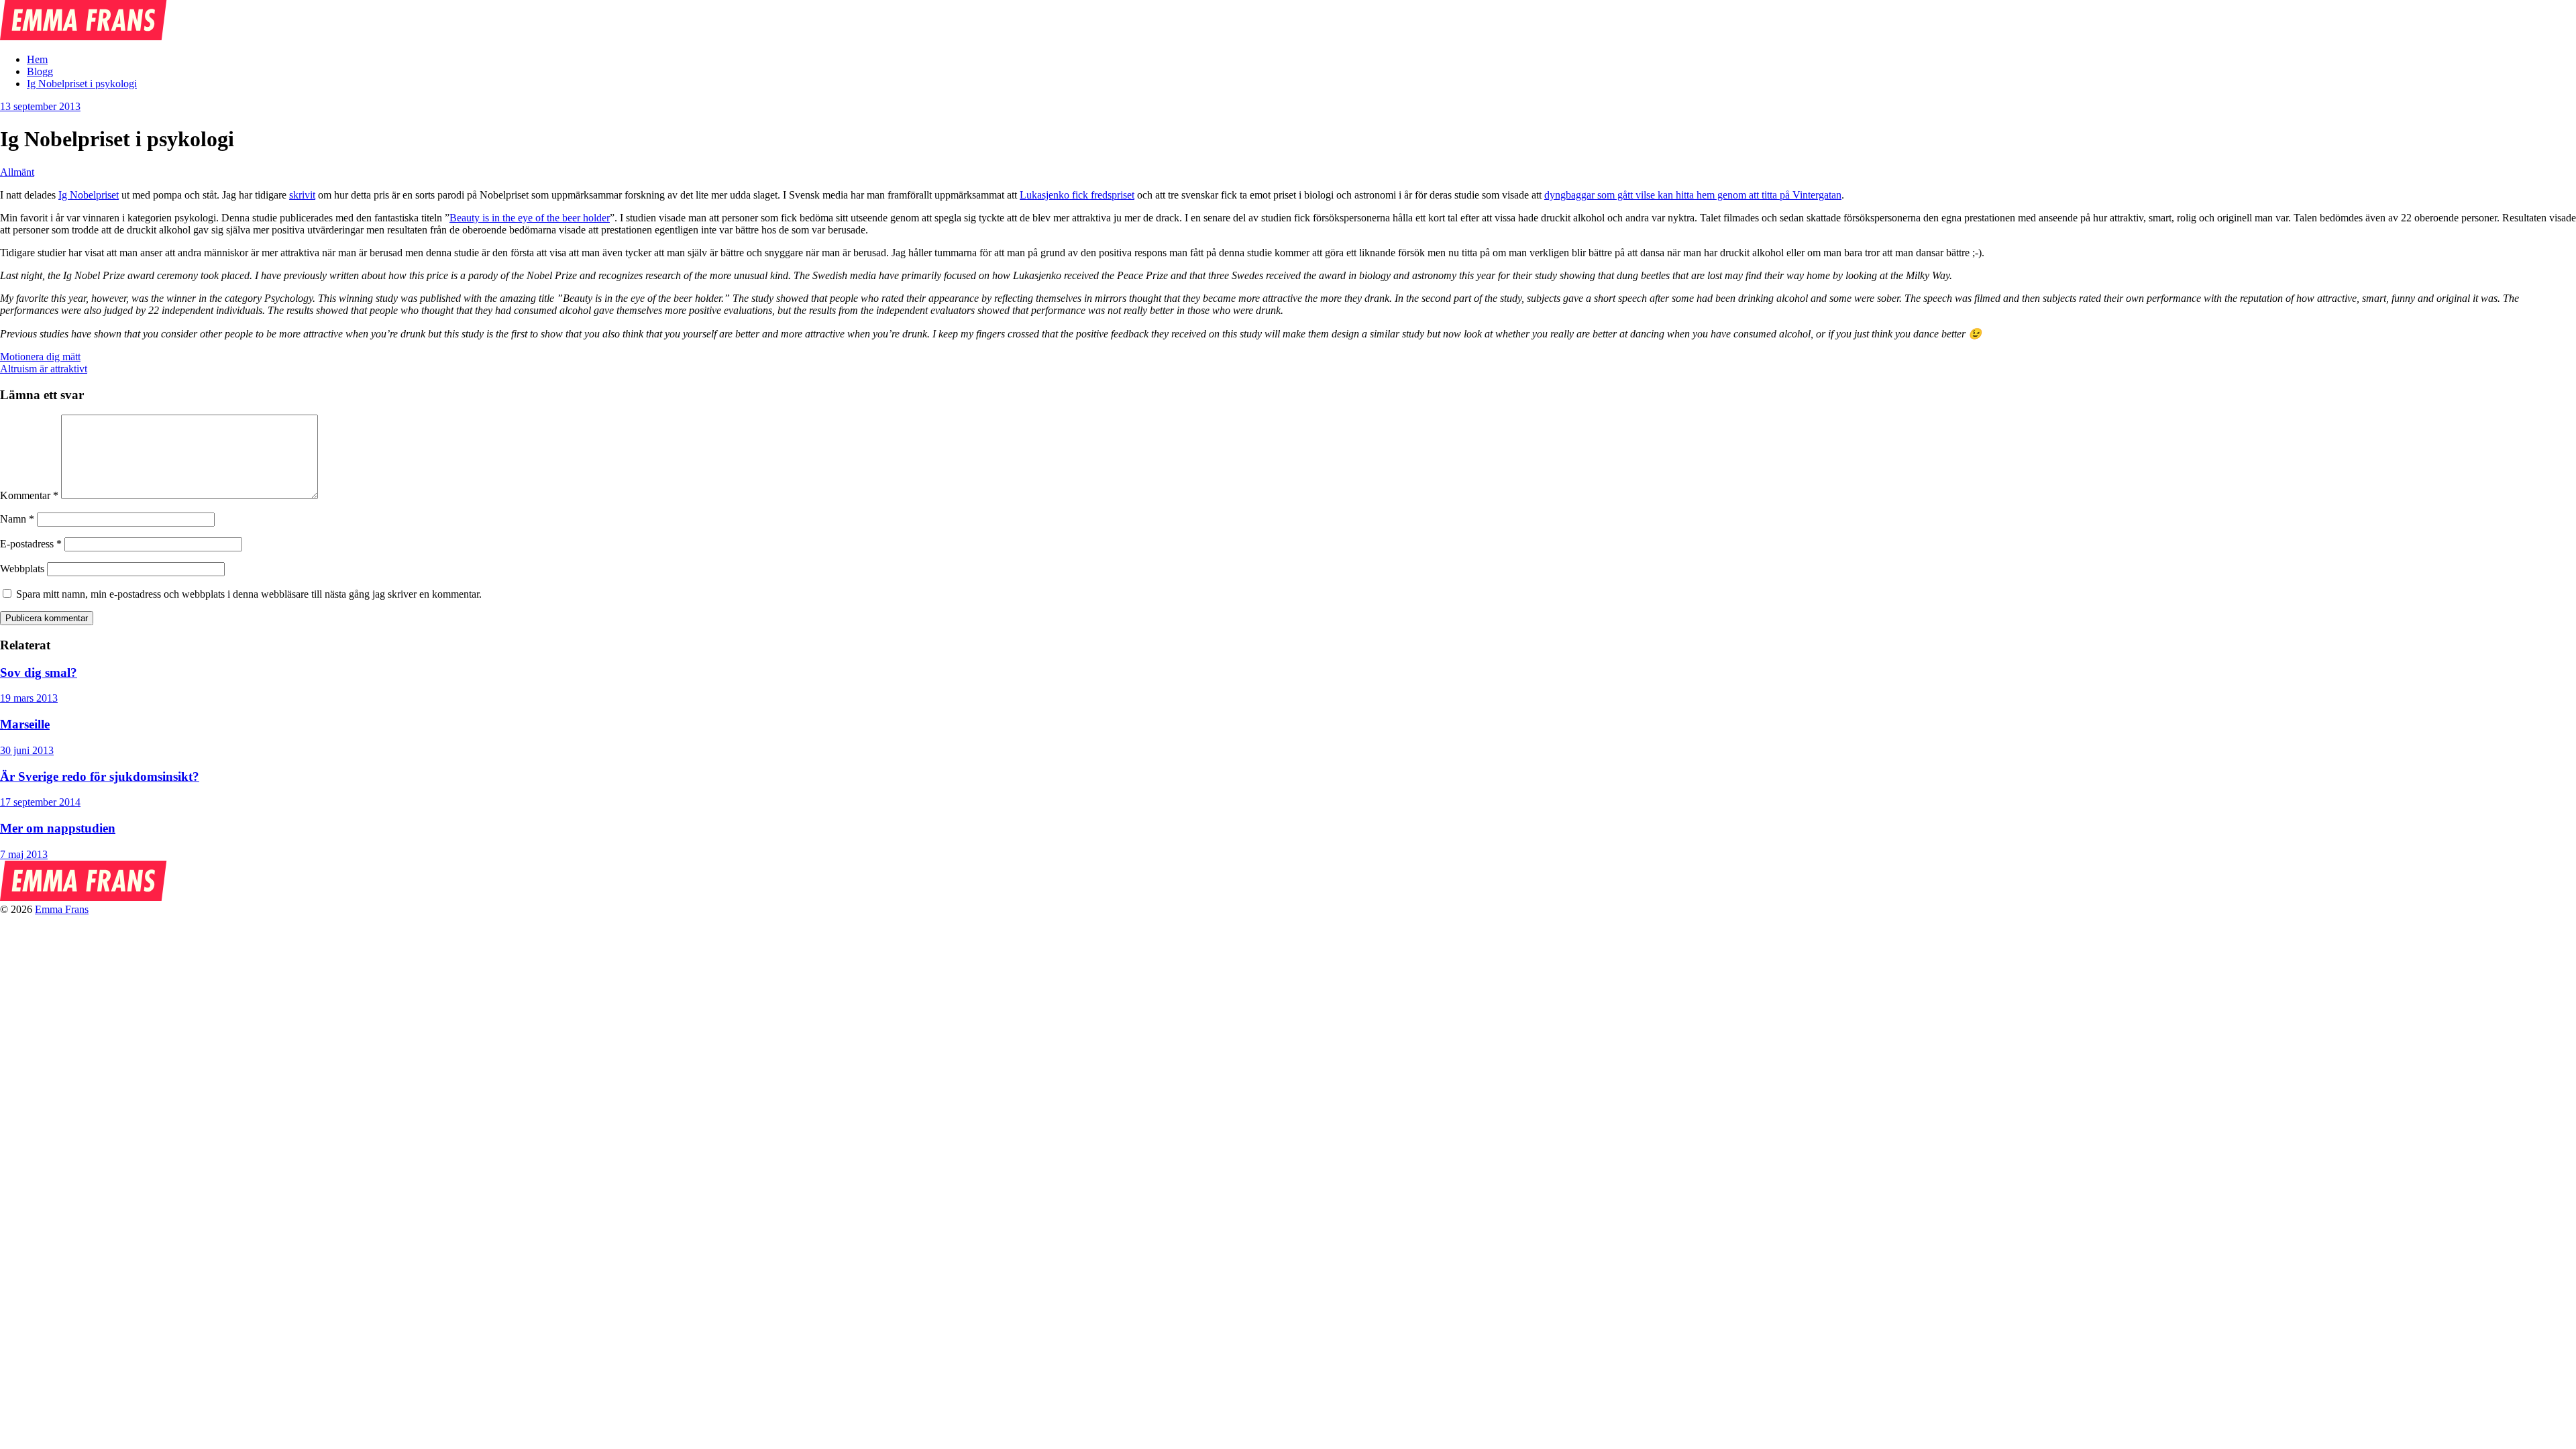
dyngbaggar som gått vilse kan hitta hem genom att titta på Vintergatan (1693, 195)
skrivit (302, 195)
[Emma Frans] (84, 37)
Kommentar (29, 495)
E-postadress (31, 544)
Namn (17, 519)
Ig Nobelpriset (89, 195)
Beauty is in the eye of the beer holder (530, 218)
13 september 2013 (40, 106)
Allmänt (17, 172)
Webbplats (22, 569)
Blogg (40, 71)
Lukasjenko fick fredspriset (1077, 195)
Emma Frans (62, 909)
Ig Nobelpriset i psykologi (82, 84)
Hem (37, 59)
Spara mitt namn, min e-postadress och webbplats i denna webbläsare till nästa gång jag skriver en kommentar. (249, 594)
